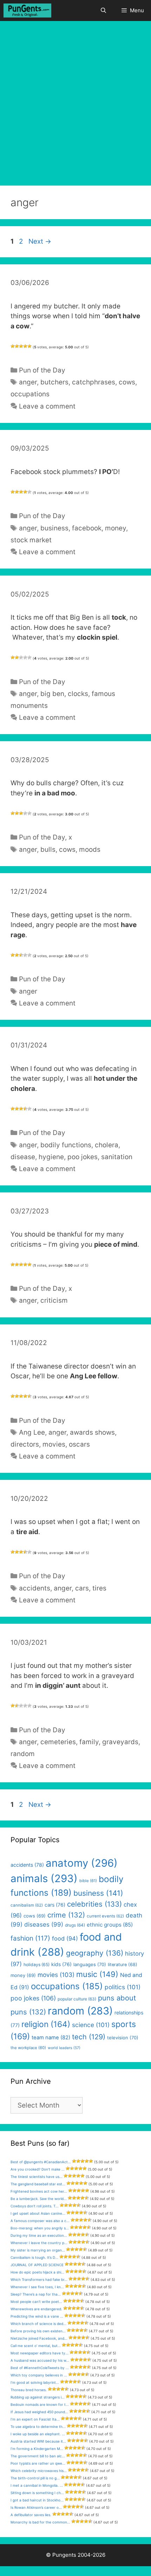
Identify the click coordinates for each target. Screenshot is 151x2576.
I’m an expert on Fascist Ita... (35, 2419)
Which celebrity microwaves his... (39, 2471)
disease (23, 1157)
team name (51, 2038)
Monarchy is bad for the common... (40, 2522)
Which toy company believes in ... (39, 2375)
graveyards (120, 1742)
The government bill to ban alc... (38, 2456)
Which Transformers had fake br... (39, 2279)
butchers (54, 382)
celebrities (94, 1904)
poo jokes (83, 1157)
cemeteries (58, 1742)
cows (127, 382)
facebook (87, 528)
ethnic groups (110, 1925)
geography (95, 1953)
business (54, 528)
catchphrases (94, 382)
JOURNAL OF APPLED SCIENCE (37, 2265)
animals (44, 1878)
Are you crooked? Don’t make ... (38, 2169)
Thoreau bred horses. (29, 2390)
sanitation (117, 1157)
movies (54, 1444)
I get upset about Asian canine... (38, 2213)
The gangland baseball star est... (38, 2184)
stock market (31, 540)
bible (88, 1881)
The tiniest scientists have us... (37, 2177)
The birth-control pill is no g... (35, 2478)
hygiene (51, 1157)
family (89, 1742)
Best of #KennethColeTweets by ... (40, 2368)
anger (28, 382)
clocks (78, 694)
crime (66, 1915)
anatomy (82, 1863)
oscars (79, 1444)
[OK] (21, 346)
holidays (37, 1965)
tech (89, 2037)
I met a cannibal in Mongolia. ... (37, 2485)
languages (90, 1964)
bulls (48, 850)
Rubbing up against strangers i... (38, 2397)
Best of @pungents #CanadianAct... (41, 2162)
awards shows (92, 1432)
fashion (30, 1938)
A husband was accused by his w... (40, 2360)
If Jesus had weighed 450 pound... (39, 2412)
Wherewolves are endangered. (36, 2309)
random (23, 1754)
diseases (44, 1924)
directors (25, 1444)
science (91, 2025)
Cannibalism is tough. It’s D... (34, 2257)
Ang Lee (32, 1432)
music (97, 1974)
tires (99, 1588)
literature (123, 1965)
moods (90, 850)
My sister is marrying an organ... (38, 2250)
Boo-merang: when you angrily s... (40, 2228)
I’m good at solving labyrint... (35, 2382)
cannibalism (27, 1905)
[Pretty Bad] (17, 346)
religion (46, 2024)
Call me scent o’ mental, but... (36, 2346)
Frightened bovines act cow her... (39, 2191)
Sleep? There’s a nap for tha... (36, 2294)
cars (82, 1588)
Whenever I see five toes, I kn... (37, 2287)
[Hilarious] (29, 346)
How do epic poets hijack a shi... (37, 2272)
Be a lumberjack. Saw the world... (39, 2199)
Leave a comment (47, 406)
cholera (107, 1145)
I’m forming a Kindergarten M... (37, 2449)
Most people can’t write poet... (36, 2302)
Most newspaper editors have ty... (40, 2353)
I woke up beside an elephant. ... (38, 2434)
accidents (35, 1588)
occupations (30, 394)
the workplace (28, 2048)
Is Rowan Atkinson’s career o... (36, 2507)
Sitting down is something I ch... (37, 2493)
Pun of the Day (42, 370)
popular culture (77, 1999)
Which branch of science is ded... (38, 2324)
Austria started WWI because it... (38, 2441)
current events (105, 1916)
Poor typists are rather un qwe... (38, 2463)
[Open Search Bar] (103, 11)
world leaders (64, 2048)
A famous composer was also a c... (40, 2221)
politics (123, 1987)
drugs (75, 1925)
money (116, 528)
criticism (54, 1300)
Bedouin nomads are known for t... (40, 2404)
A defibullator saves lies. (31, 2515)
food (65, 1938)
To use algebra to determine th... (38, 2427)
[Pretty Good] (25, 346)
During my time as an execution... (39, 2235)
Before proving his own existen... (38, 2331)
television (123, 2038)
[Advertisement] (75, 100)
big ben (52, 694)
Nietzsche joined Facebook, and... (39, 2338)
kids (61, 1964)
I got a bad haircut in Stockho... (37, 2500)
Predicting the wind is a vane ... (37, 2316)
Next (40, 241)
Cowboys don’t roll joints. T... (35, 2206)
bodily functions (66, 1145)
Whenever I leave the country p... (39, 2243)
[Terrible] (13, 346)
